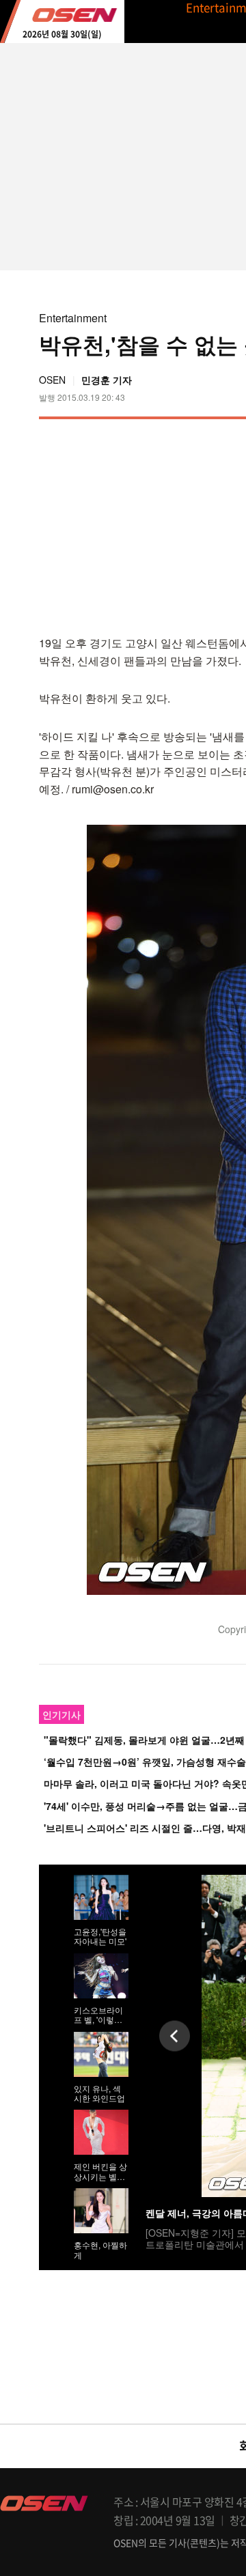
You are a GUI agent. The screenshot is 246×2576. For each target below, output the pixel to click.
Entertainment (73, 318)
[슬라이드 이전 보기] (175, 2036)
